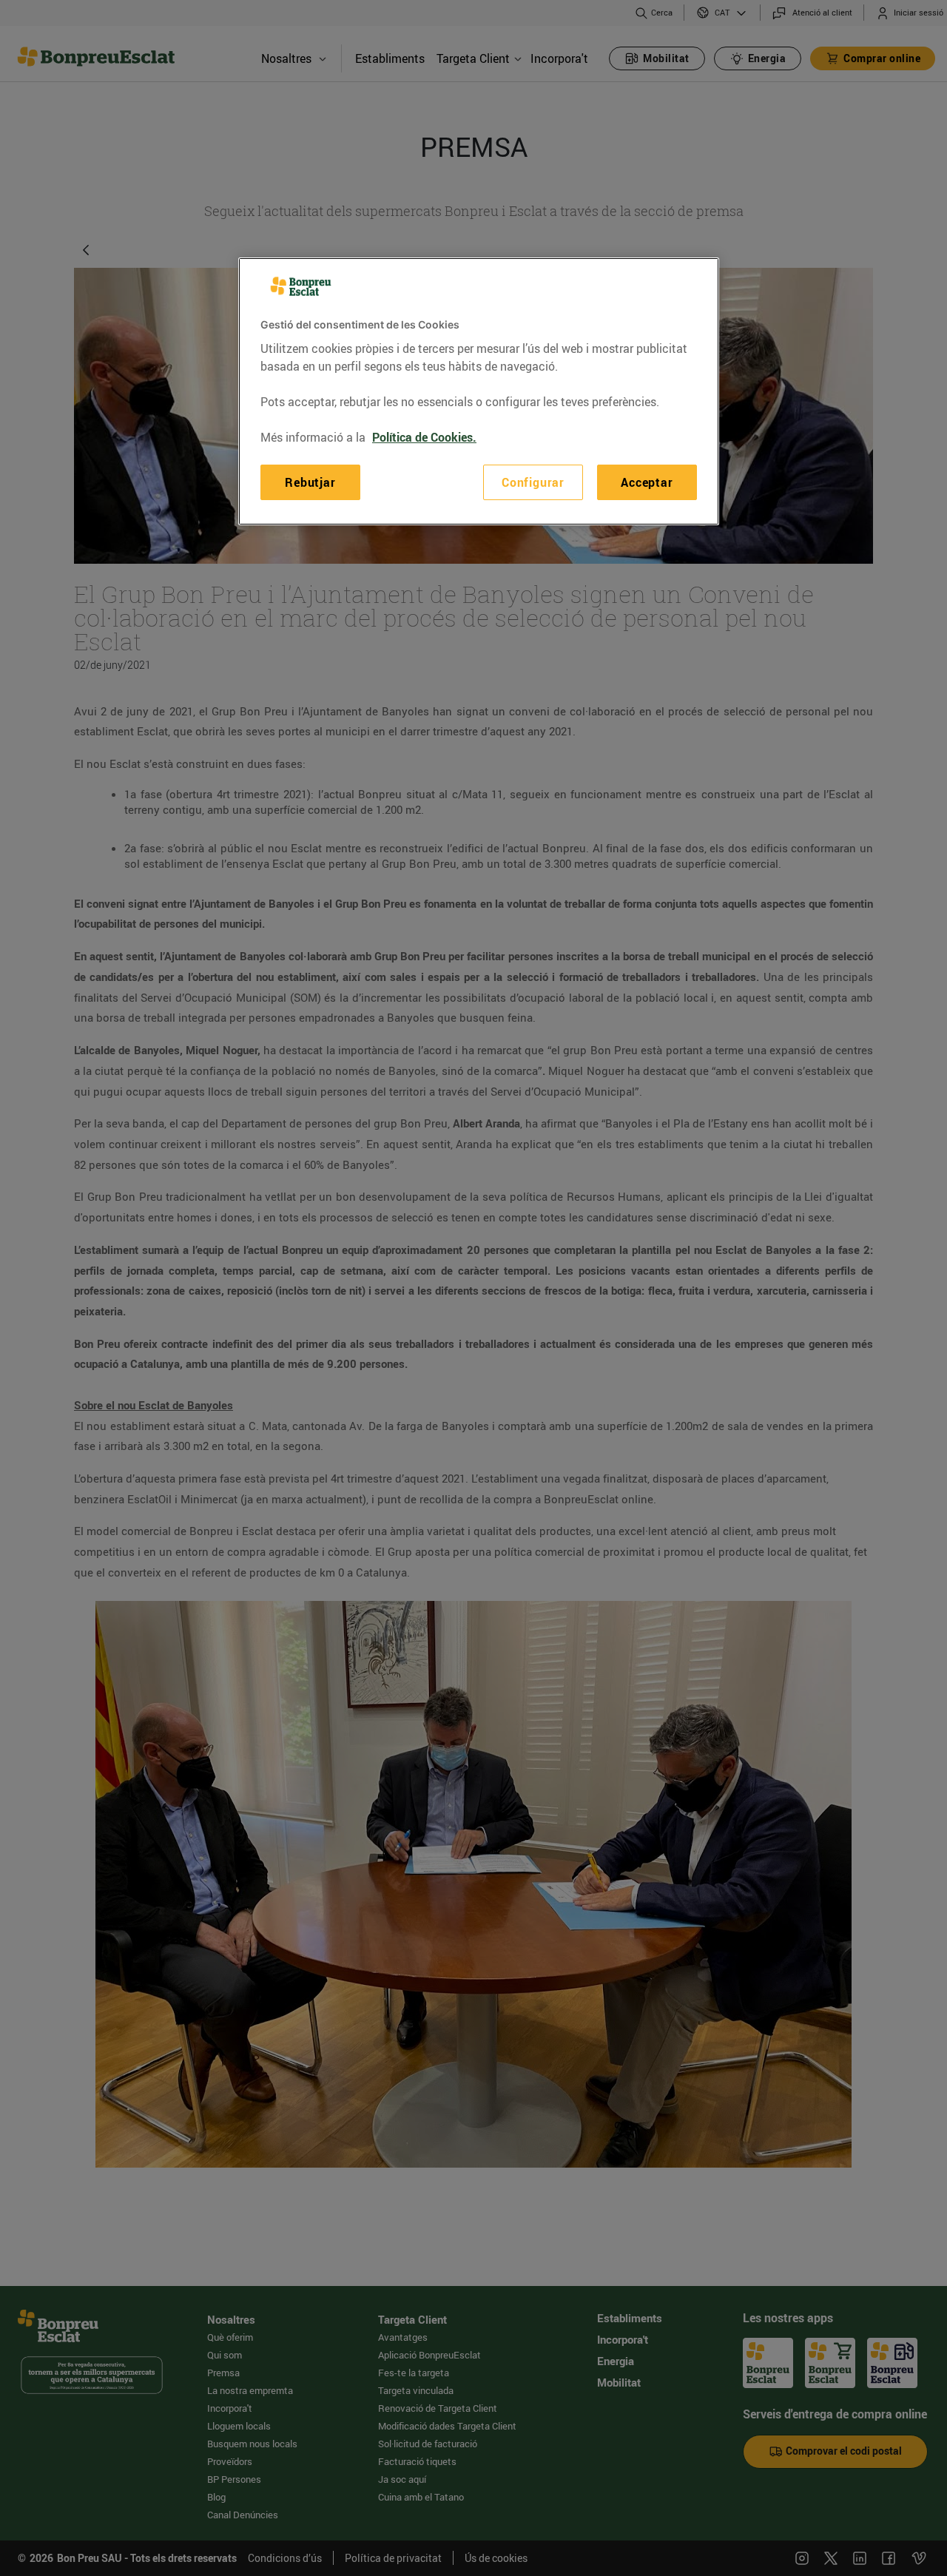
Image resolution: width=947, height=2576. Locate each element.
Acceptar (647, 482)
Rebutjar (310, 482)
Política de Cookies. (424, 437)
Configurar (533, 482)
